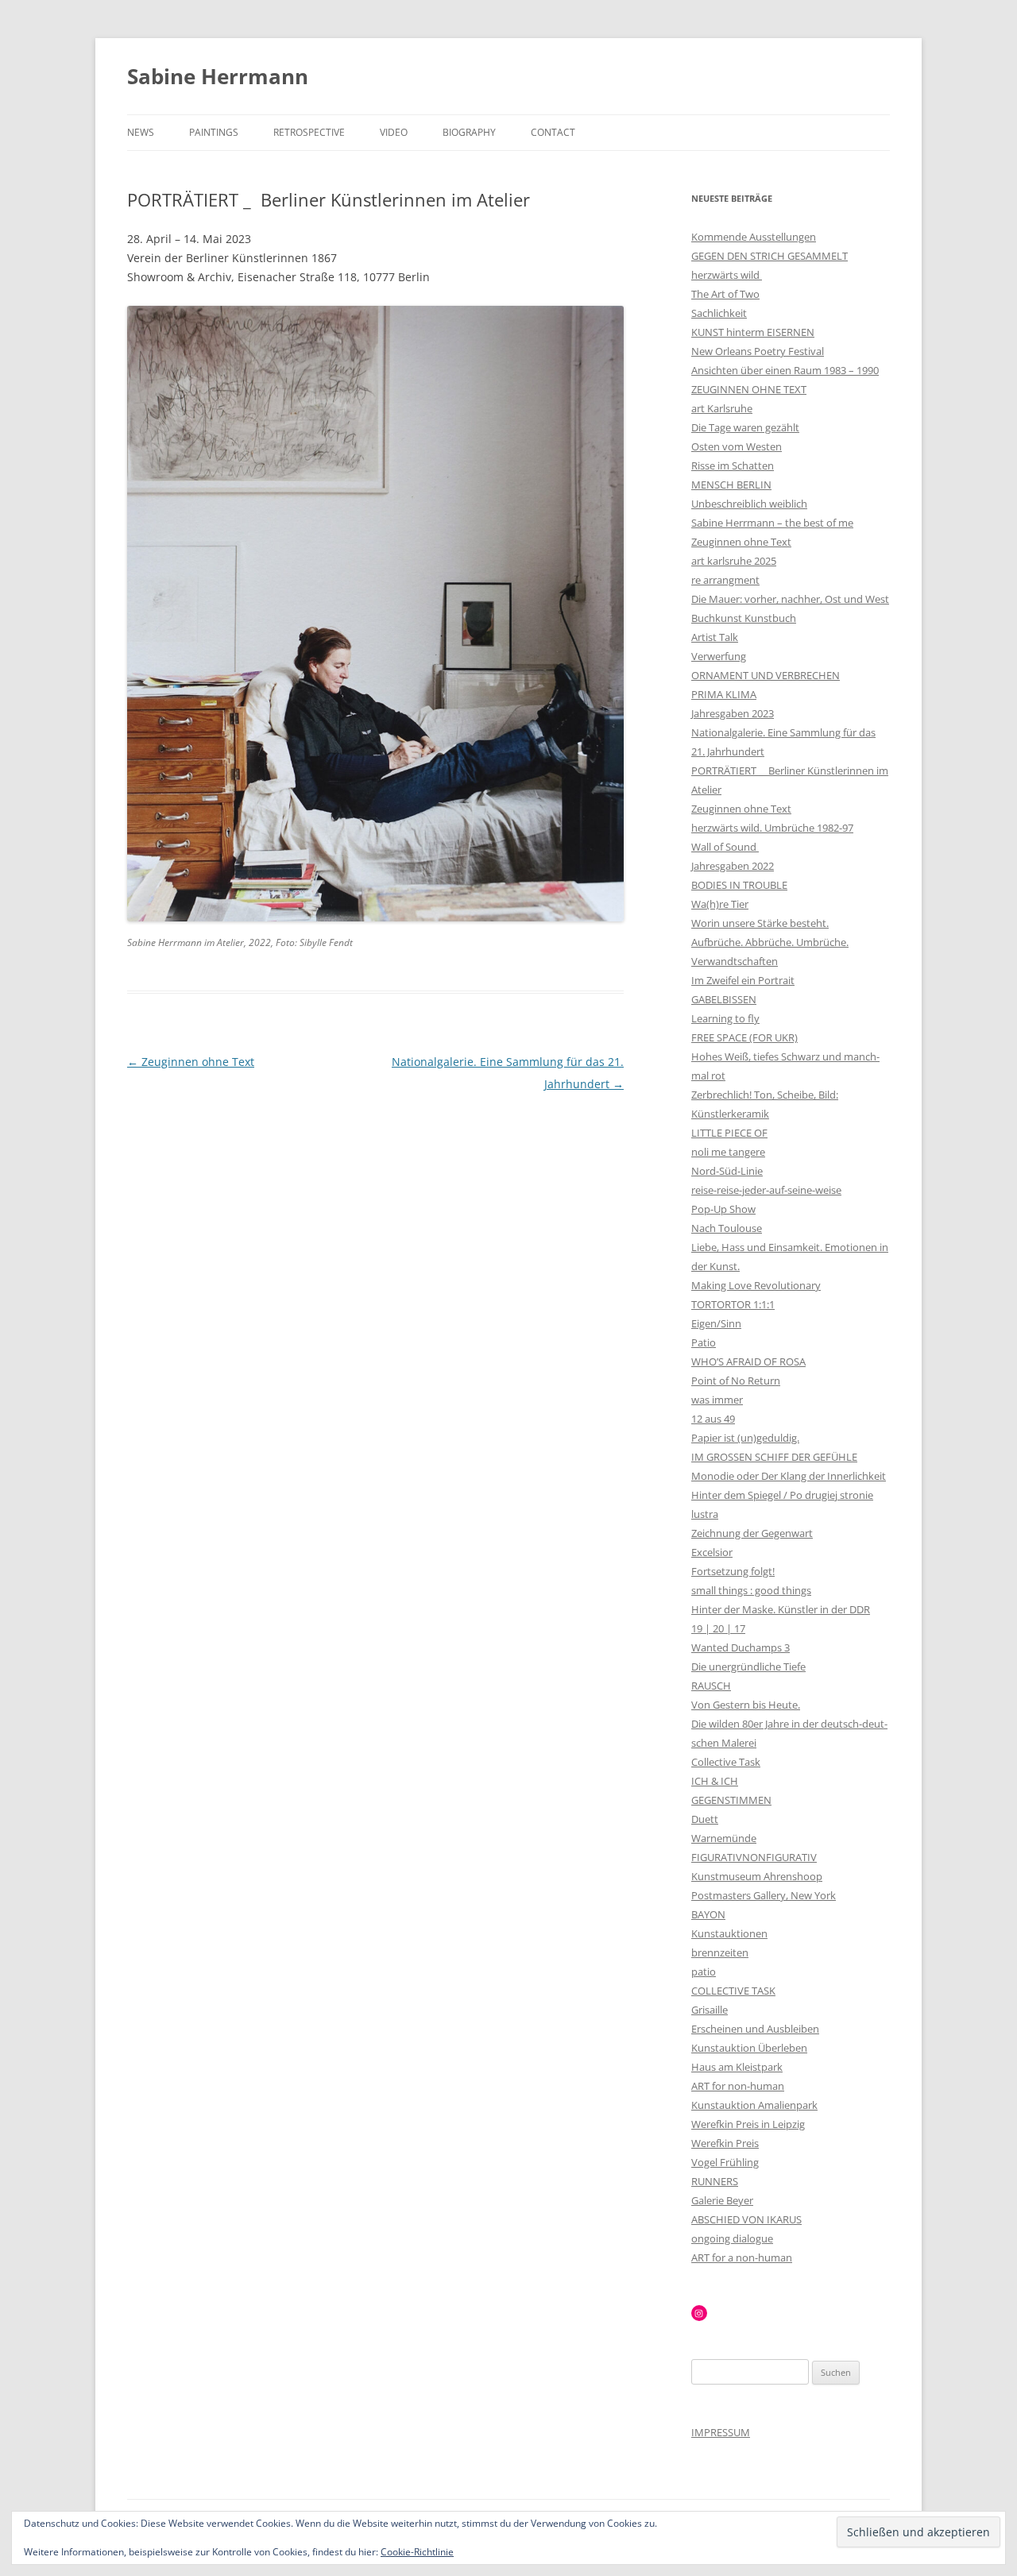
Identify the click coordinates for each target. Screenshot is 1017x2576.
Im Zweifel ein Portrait (743, 980)
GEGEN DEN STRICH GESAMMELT (770, 256)
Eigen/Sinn (716, 1323)
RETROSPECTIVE (309, 132)
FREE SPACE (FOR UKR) (744, 1037)
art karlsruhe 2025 (734, 561)
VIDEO (394, 132)
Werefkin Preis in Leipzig (748, 2124)
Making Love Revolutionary (756, 1285)
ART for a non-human (742, 2257)
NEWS (141, 132)
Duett (705, 1819)
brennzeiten (720, 1952)
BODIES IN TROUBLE (739, 885)
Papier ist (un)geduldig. (745, 1438)
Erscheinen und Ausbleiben (755, 2029)
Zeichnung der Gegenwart (752, 1533)
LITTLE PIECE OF (729, 1133)
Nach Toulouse (727, 1228)
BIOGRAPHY (469, 132)
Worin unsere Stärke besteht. (760, 923)
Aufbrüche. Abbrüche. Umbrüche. (770, 942)
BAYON (708, 1914)
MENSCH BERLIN (731, 485)
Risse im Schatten (733, 465)
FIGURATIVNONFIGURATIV (754, 1857)
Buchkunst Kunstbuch (744, 618)
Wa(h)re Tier (720, 904)
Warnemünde (724, 1838)
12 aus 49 (713, 1419)
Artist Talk (715, 637)
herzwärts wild (727, 275)
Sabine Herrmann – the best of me (772, 523)
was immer (717, 1400)
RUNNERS (715, 2181)
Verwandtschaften (735, 961)
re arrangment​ (725, 580)
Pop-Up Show (723, 1209)
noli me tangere (728, 1152)
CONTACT (553, 132)
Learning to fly (725, 1018)
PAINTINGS (214, 132)
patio (704, 1972)
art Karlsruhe (722, 408)
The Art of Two (725, 294)
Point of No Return (736, 1381)
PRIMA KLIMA (724, 694)
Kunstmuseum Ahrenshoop (757, 1876)
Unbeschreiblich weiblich (749, 504)
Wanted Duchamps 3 (741, 1647)
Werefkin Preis (725, 2143)
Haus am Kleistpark (737, 2067)
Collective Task (726, 1762)
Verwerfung (719, 656)
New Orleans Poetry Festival (758, 351)
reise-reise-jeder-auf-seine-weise (766, 1190)
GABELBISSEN (724, 999)
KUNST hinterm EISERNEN (753, 332)
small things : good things (751, 1590)
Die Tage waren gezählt (745, 427)
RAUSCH (711, 1686)
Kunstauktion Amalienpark (754, 2105)
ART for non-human (738, 2086)
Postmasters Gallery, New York (764, 1895)
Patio (704, 1342)
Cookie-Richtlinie (417, 2552)
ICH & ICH (715, 1781)
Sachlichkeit (719, 313)
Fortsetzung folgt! (733, 1571)
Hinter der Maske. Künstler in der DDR (781, 1609)
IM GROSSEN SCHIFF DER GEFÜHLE (774, 1457)
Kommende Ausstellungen (754, 237)
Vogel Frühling (725, 2162)
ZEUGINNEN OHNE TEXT (749, 389)
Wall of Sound (725, 847)
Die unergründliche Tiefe (748, 1666)
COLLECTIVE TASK (733, 1991)
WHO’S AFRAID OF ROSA (748, 1361)
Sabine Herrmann (218, 76)
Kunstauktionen (729, 1933)
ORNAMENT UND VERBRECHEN (766, 675)
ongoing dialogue (732, 2238)
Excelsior (712, 1552)
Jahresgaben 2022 (733, 866)
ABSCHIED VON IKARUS (746, 2219)
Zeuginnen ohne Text (191, 1062)
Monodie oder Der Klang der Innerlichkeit (789, 1476)
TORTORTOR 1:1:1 (733, 1304)
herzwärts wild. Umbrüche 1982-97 (772, 828)
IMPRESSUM (721, 2432)
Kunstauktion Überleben (749, 2048)
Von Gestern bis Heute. (746, 1705)
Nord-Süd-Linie (727, 1171)
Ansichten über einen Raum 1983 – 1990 (785, 370)
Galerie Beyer (722, 2200)
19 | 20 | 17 (718, 1628)
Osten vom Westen (737, 446)
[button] (375, 614)
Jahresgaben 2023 (733, 713)
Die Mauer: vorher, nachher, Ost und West (790, 599)
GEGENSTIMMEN (731, 1800)
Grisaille (710, 2010)
